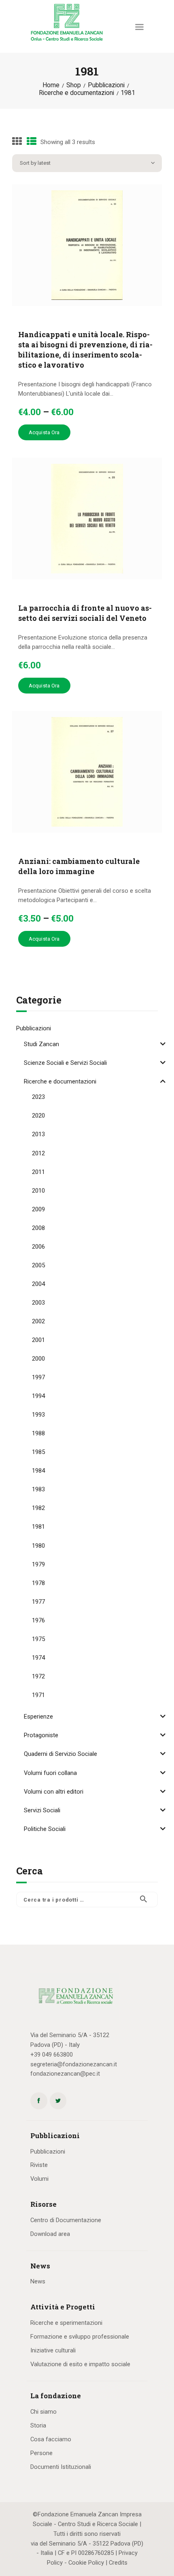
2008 (38, 1228)
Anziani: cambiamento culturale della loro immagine (79, 866)
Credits (118, 2563)
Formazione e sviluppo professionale (80, 2337)
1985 (38, 1452)
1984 (38, 1471)
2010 (38, 1191)
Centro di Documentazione (66, 2220)
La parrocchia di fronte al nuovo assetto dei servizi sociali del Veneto (85, 613)
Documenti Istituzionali (61, 2467)
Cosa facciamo (51, 2439)
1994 (38, 1396)
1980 (38, 1546)
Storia (38, 2425)
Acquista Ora (44, 432)
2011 (38, 1172)
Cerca (147, 1900)
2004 (38, 1284)
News (38, 2281)
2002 (38, 1321)
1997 (38, 1377)
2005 (38, 1265)
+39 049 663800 (52, 2055)
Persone (41, 2453)
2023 (38, 1097)
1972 (38, 1676)
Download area (50, 2234)
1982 (38, 1508)
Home (51, 85)
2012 (38, 1153)
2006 (38, 1247)
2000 (38, 1359)
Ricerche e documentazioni (76, 93)
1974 (38, 1658)
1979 (38, 1564)
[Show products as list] (32, 142)
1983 (38, 1489)
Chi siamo (43, 2412)
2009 (38, 1209)
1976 (38, 1620)
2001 (38, 1340)
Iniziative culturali (53, 2350)
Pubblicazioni (106, 85)
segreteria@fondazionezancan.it (74, 2064)
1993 (38, 1415)
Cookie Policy (86, 2563)
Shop (74, 85)
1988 (38, 1433)
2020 (38, 1116)
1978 (38, 1583)
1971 (38, 1695)
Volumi (39, 2179)
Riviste (39, 2165)
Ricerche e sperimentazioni (66, 2323)
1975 (38, 1639)
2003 (38, 1303)
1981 (38, 1527)
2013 (38, 1134)
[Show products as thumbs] (17, 142)
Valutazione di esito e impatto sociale (80, 2364)
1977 (38, 1602)
